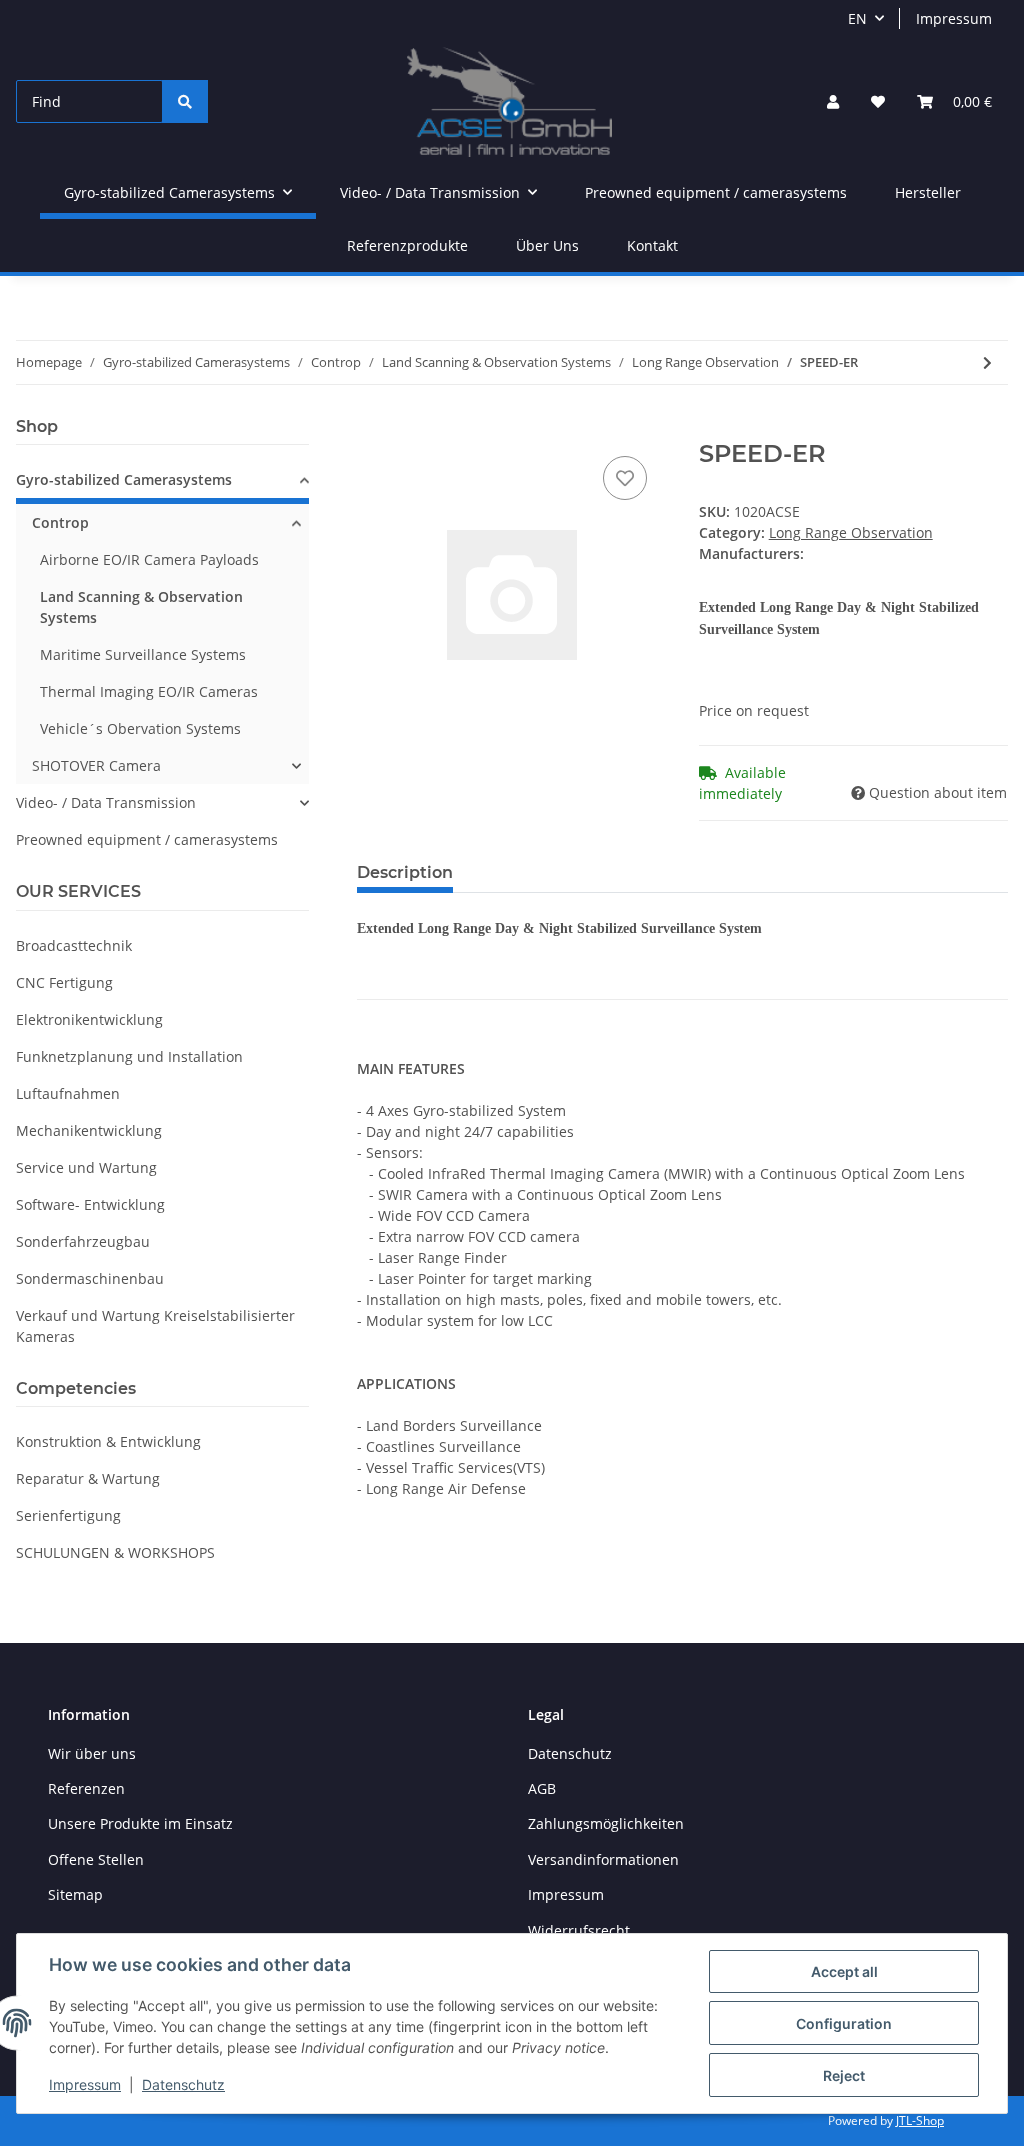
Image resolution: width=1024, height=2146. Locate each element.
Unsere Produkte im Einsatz (140, 1823)
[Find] (185, 101)
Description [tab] (405, 872)
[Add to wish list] (625, 478)
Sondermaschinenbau (90, 1278)
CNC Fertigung (64, 982)
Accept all (844, 1971)
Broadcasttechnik (74, 945)
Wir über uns (92, 1753)
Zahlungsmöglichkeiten (606, 1823)
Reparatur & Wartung (88, 1478)
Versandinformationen (603, 1859)
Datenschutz (570, 1753)
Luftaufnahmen (68, 1093)
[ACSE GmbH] (509, 101)
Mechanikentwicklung (89, 1130)
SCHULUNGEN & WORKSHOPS (115, 1552)
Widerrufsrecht (579, 1930)
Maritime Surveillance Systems (143, 654)
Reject (844, 2075)
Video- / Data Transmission (106, 802)
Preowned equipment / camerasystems (147, 839)
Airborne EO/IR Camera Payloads (149, 559)
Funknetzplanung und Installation (129, 1056)
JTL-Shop (920, 2120)
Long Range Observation (851, 532)
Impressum (954, 18)
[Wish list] (878, 101)
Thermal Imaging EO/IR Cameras (149, 691)
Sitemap (75, 1894)
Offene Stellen (96, 1859)
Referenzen (86, 1788)
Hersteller (928, 192)
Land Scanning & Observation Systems (141, 607)
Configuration (844, 2023)
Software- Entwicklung (90, 1204)
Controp (60, 522)
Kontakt (652, 245)
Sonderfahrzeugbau (83, 1241)
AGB (542, 1788)
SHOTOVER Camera (96, 765)
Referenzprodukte (407, 245)
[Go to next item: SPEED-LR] (987, 362)
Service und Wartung (86, 1167)
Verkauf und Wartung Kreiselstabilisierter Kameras (155, 1326)
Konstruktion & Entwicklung (108, 1441)
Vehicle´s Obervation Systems (140, 728)
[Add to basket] (373, 429)
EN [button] (857, 18)
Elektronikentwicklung (89, 1019)
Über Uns (547, 245)
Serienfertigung (68, 1515)
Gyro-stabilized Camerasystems (124, 479)
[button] (833, 101)
